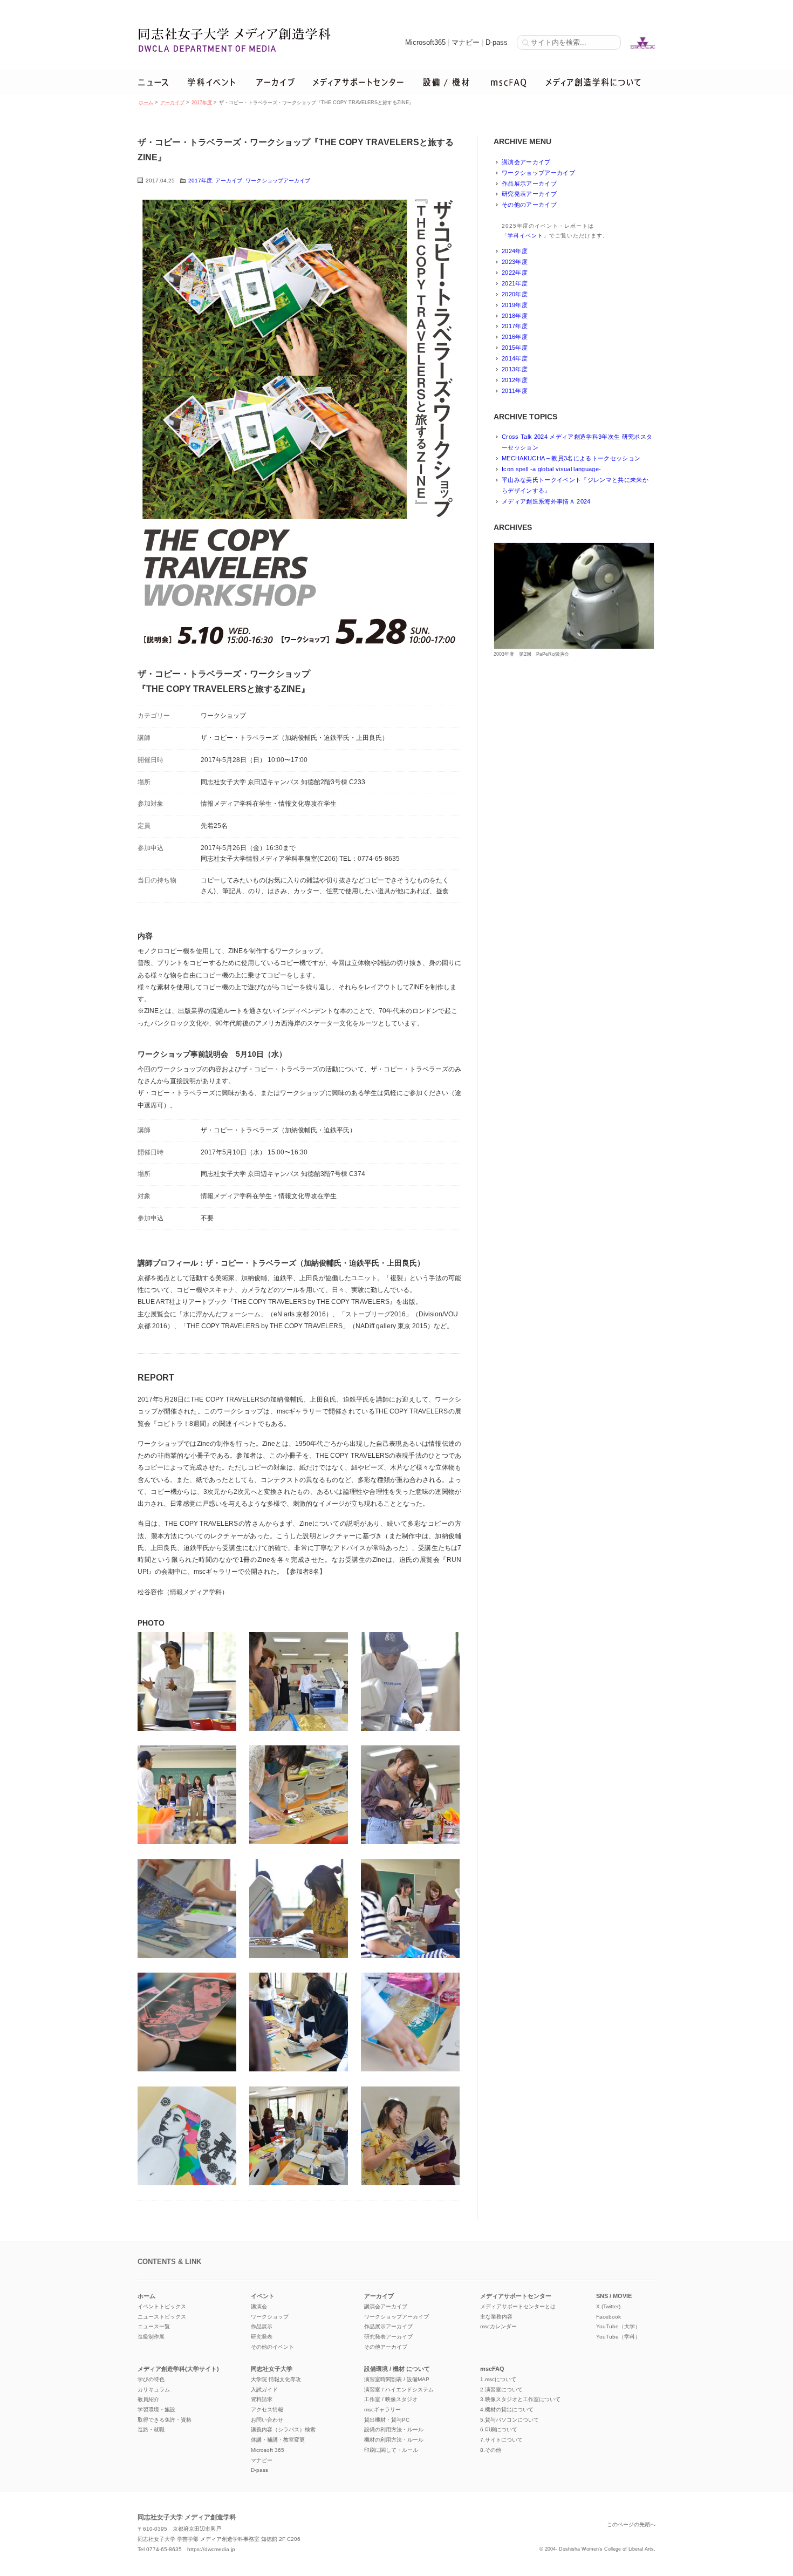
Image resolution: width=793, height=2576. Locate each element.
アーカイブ (172, 103)
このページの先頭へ (631, 2524)
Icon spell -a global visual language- (551, 469)
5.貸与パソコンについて (510, 2420)
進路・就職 (151, 2429)
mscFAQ (492, 2369)
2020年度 (515, 294)
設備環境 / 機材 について (397, 2369)
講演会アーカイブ (526, 162)
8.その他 (491, 2450)
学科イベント (525, 236)
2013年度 (515, 369)
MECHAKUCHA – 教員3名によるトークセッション (571, 458)
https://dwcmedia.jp (211, 2549)
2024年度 (515, 251)
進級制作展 (151, 2337)
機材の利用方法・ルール (394, 2440)
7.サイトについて (501, 2440)
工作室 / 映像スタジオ (391, 2399)
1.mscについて (498, 2379)
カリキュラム (154, 2390)
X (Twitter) (608, 2306)
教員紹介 (148, 2399)
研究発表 (262, 2337)
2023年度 (515, 262)
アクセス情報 (267, 2410)
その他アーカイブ (386, 2347)
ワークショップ (270, 2317)
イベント (263, 2296)
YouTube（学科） (618, 2337)
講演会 (259, 2306)
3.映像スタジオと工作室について (520, 2399)
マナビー (466, 42)
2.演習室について (501, 2390)
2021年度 (515, 283)
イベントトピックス (162, 2306)
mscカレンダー (498, 2326)
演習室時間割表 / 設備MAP (397, 2379)
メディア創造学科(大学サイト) (178, 2369)
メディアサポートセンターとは (518, 2306)
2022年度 (515, 273)
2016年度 (515, 337)
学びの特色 (151, 2379)
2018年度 (515, 316)
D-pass (497, 42)
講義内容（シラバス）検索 (283, 2429)
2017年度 (202, 103)
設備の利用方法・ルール (394, 2429)
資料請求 (262, 2399)
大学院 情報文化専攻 (276, 2379)
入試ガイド (264, 2390)
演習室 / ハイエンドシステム (399, 2390)
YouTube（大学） (618, 2326)
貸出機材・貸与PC (387, 2420)
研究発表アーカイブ (529, 194)
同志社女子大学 (272, 2369)
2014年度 (515, 358)
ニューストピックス (162, 2317)
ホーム (146, 103)
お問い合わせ (267, 2420)
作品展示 (262, 2326)
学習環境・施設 (156, 2410)
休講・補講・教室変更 (278, 2440)
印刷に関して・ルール (391, 2450)
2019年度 (515, 305)
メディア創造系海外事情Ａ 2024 (546, 501)
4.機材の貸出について (507, 2410)
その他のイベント (272, 2347)
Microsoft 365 (268, 2450)
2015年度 (515, 348)
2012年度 (515, 380)
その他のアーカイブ (529, 205)
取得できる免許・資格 (165, 2420)
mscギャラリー (382, 2410)
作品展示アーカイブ (529, 183)
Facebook (609, 2317)
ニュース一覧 (154, 2326)
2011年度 (515, 391)
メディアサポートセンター (516, 2296)
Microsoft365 (425, 42)
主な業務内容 (496, 2317)
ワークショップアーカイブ (278, 181)
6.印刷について (499, 2429)
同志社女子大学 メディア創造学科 (187, 2517)
